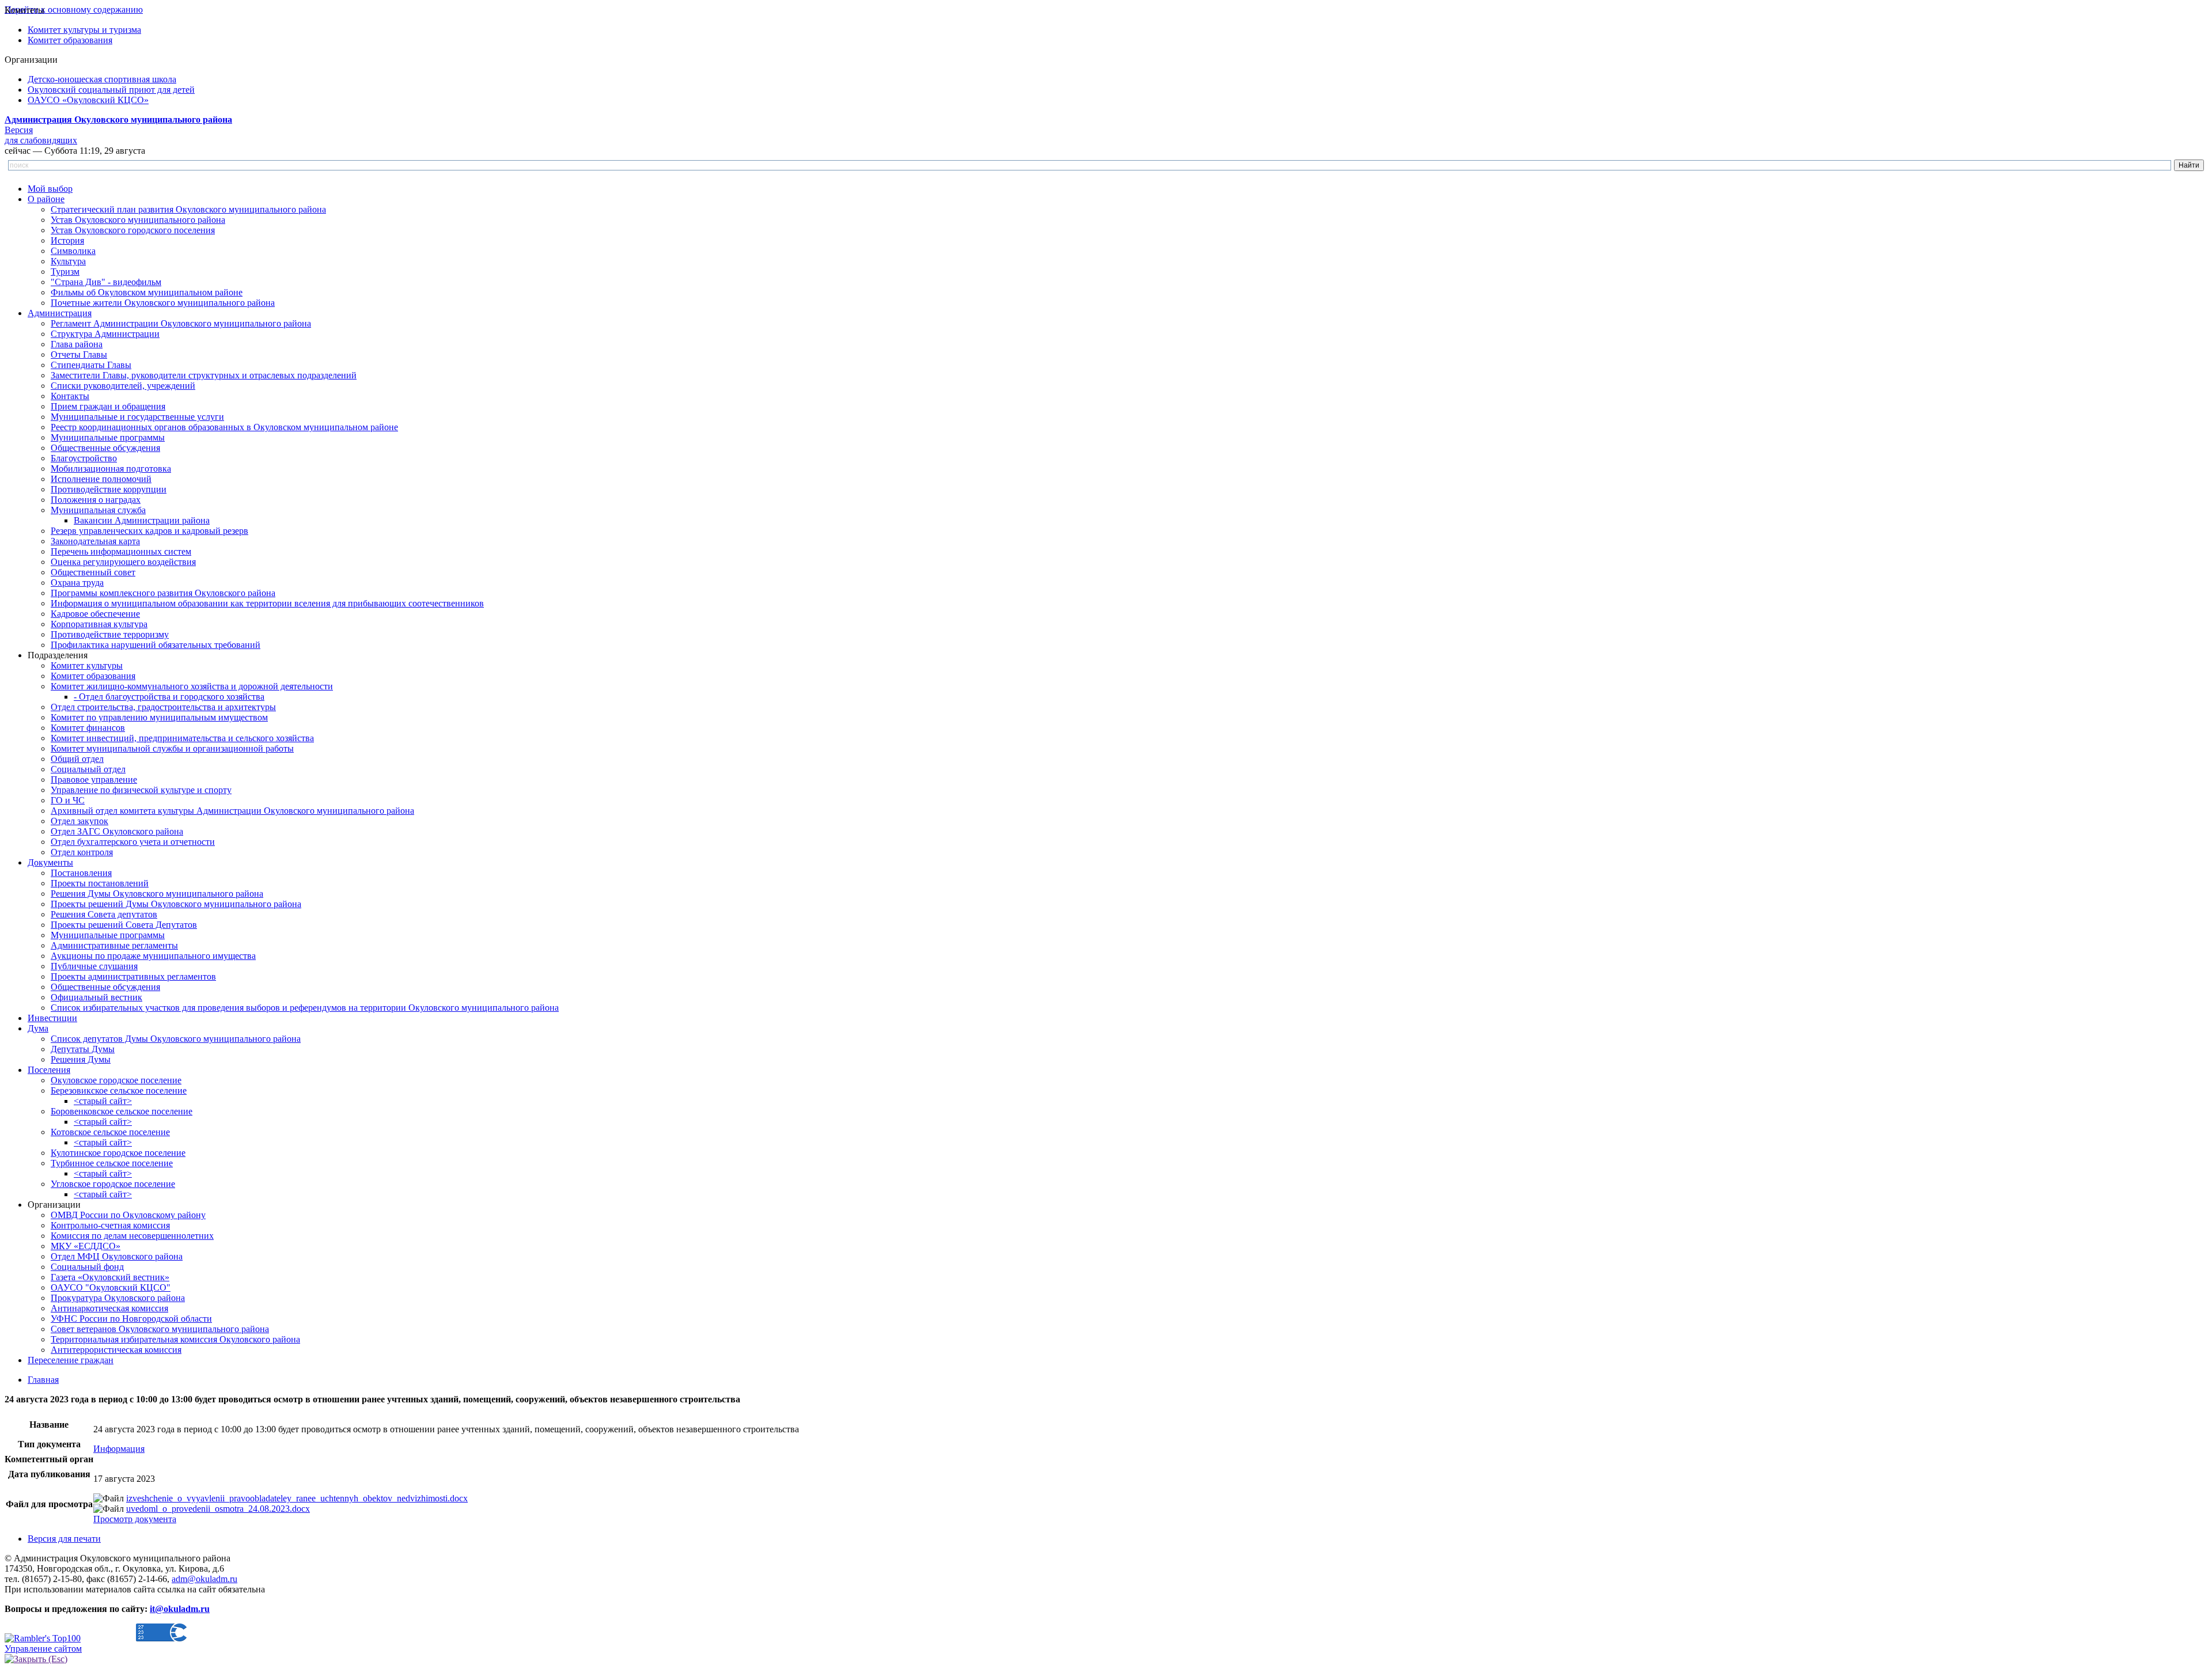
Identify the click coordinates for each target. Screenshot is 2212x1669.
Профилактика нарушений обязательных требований (156, 645)
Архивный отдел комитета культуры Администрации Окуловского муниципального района (232, 811)
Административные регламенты (114, 945)
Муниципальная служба (98, 510)
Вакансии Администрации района (142, 520)
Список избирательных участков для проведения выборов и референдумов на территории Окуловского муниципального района (305, 1008)
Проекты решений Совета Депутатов (124, 925)
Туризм (65, 272)
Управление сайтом (43, 1649)
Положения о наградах (96, 500)
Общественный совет (93, 572)
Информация (119, 1449)
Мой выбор (50, 189)
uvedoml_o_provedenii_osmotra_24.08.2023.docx (218, 1509)
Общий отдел (77, 759)
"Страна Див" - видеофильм (106, 282)
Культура (68, 261)
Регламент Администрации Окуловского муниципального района (181, 323)
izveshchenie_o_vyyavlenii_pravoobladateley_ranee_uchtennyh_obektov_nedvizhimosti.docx (297, 1498)
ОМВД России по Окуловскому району (128, 1215)
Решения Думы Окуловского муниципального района (157, 894)
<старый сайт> (103, 1101)
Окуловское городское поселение (116, 1080)
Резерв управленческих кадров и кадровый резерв (149, 531)
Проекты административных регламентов (133, 976)
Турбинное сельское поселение (112, 1163)
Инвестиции (52, 1018)
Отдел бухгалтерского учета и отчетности (133, 842)
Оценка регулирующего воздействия (123, 562)
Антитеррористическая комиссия (116, 1350)
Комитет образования (70, 40)
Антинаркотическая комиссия (109, 1308)
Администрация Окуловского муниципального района (118, 120)
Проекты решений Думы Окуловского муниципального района (176, 904)
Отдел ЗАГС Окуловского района (117, 831)
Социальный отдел (88, 769)
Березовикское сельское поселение (119, 1090)
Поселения (49, 1070)
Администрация (60, 313)
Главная (43, 1380)
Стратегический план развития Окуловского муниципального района (188, 209)
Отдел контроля (82, 852)
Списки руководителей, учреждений (123, 386)
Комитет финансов (88, 728)
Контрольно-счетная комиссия (110, 1225)
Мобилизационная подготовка (111, 469)
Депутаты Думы (83, 1049)
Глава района (77, 344)
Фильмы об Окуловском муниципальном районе (147, 292)
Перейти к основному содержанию (74, 10)
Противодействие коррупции (109, 489)
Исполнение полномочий (101, 479)
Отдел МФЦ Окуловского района (117, 1256)
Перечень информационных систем (121, 551)
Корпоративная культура (99, 624)
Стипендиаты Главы (91, 365)
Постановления (81, 873)
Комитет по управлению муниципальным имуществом (159, 717)
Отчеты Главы (79, 354)
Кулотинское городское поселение (118, 1153)
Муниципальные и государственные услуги (137, 417)
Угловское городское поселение (113, 1184)
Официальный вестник (96, 997)
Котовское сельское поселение (110, 1132)
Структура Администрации (105, 334)
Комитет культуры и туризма (84, 30)
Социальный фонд (87, 1267)
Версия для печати (64, 1539)
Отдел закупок (79, 821)
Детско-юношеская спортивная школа (102, 79)
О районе (46, 199)
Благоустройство (84, 458)
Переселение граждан (71, 1360)
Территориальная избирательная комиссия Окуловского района (175, 1339)
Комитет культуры (87, 665)
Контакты (70, 396)
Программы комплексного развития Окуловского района (163, 593)
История (67, 240)
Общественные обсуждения (105, 448)
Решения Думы (81, 1059)
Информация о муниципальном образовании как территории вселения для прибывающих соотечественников (267, 603)
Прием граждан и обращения (108, 406)
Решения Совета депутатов (104, 914)
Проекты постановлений (100, 883)
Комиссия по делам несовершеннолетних (132, 1236)
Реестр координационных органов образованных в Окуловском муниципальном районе (224, 427)
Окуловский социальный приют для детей (111, 90)
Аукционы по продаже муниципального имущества (153, 956)
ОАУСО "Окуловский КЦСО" (111, 1287)
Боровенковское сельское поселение (122, 1111)
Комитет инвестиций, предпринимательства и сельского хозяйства (182, 738)
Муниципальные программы (108, 437)
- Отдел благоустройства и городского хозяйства (169, 697)
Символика (73, 251)
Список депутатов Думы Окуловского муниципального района (176, 1039)
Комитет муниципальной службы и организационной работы (172, 748)
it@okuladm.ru (180, 1609)
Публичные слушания (94, 966)
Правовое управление (94, 780)
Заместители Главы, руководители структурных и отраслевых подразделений (204, 375)
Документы (50, 862)
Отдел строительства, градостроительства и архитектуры (163, 707)
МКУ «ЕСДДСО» (86, 1246)
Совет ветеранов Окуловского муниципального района (160, 1329)
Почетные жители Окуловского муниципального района (163, 303)
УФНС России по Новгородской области (131, 1319)
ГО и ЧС (68, 800)
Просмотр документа (135, 1519)
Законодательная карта (95, 541)
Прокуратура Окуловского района (118, 1298)
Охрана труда (77, 583)
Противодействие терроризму (110, 634)
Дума (38, 1028)
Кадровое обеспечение (95, 614)
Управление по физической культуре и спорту (141, 790)
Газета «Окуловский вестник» (110, 1277)
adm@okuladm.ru (204, 1579)
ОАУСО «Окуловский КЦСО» (88, 100)
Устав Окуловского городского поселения (133, 230)
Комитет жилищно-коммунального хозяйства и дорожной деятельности (192, 686)
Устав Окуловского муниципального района (138, 220)
